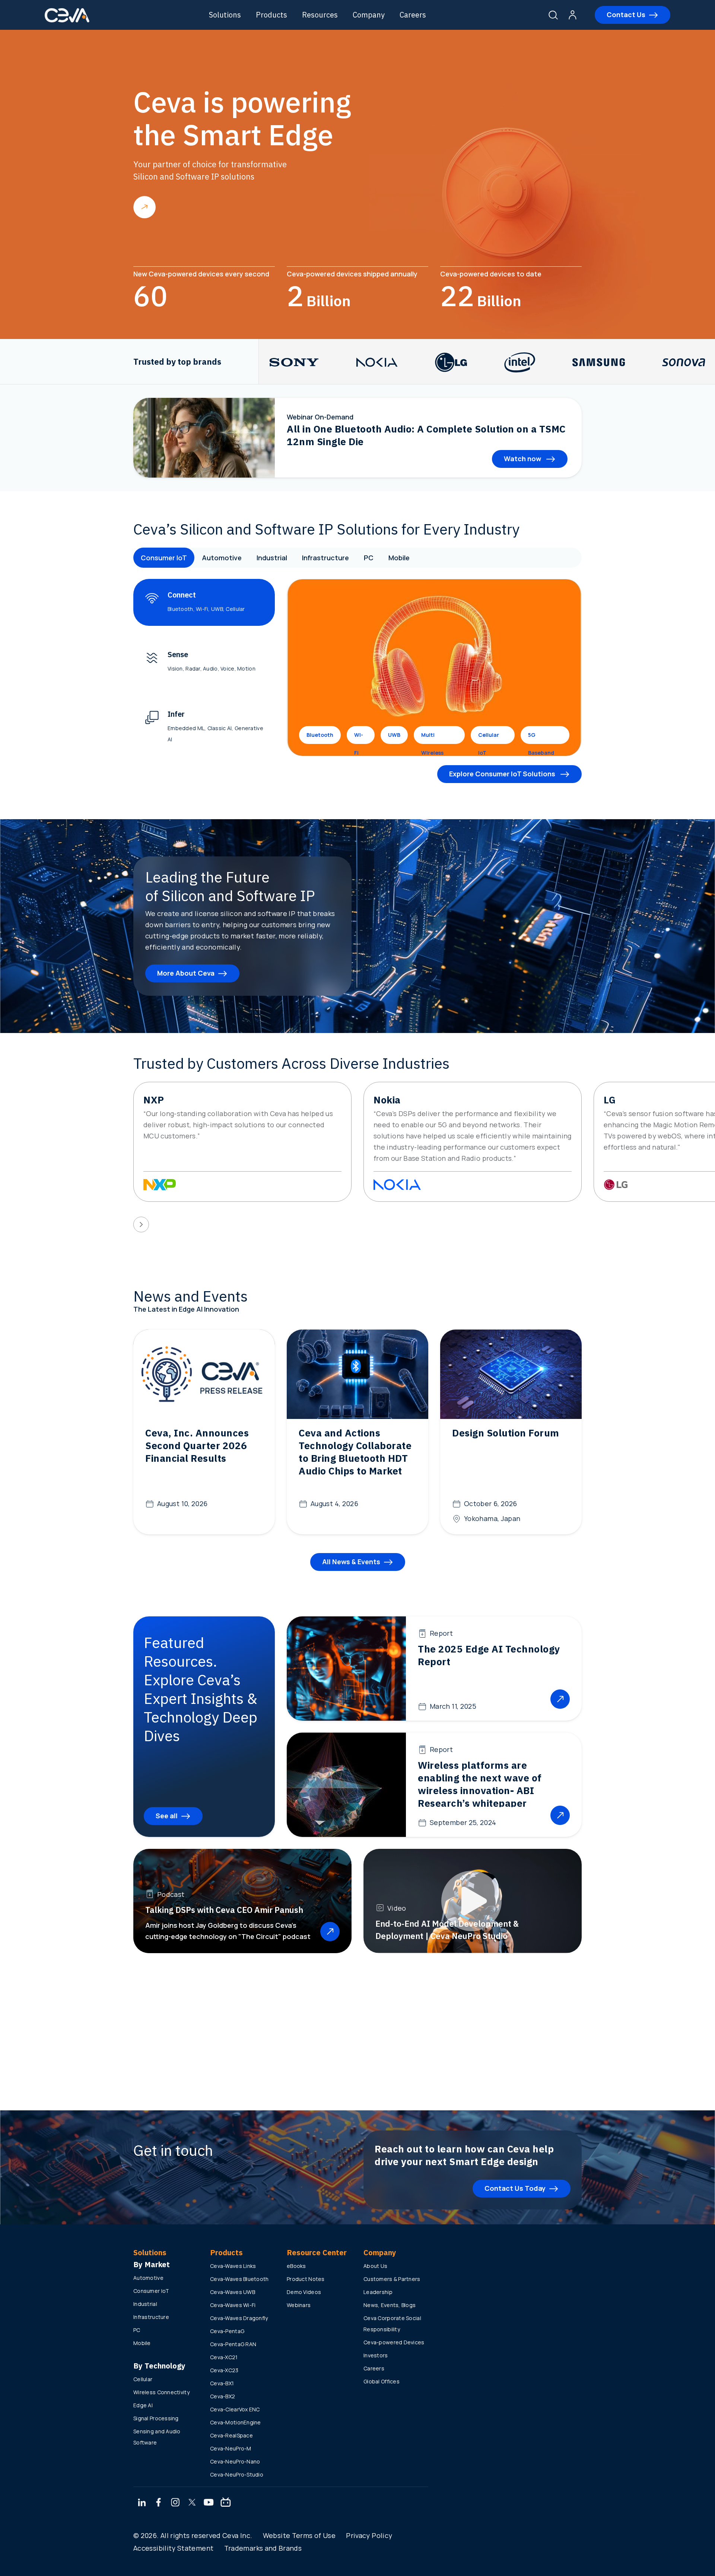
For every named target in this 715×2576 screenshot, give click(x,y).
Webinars (299, 2305)
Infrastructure (325, 558)
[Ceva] (67, 21)
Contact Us (626, 15)
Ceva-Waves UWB (233, 2292)
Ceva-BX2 (223, 2396)
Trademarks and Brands (263, 2548)
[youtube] (209, 2503)
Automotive (222, 558)
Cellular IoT (489, 738)
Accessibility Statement (173, 2548)
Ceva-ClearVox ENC (235, 2409)
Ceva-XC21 (224, 2357)
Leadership (378, 2292)
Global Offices (382, 2381)
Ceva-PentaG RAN (233, 2344)
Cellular (143, 2379)
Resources (320, 15)
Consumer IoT (164, 558)
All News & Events (351, 1562)
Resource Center (317, 2252)
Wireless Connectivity (161, 2392)
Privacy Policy (369, 2535)
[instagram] (175, 2503)
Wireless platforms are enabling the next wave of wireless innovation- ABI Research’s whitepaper (480, 1784)
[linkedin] (142, 2503)
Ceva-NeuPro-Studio (237, 2474)
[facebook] (159, 2503)
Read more (144, 207)
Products (271, 15)
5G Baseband (541, 738)
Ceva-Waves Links (233, 2266)
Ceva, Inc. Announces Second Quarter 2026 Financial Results (197, 1445)
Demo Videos (304, 2292)
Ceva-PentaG (227, 2331)
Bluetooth (320, 735)
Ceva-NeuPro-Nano (235, 2461)
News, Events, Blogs (390, 2305)
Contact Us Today (515, 2188)
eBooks (296, 2266)
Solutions (225, 15)
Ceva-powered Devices (394, 2342)
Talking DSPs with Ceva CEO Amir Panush (224, 1910)
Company (369, 15)
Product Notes (306, 2279)
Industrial (272, 558)
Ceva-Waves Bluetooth (239, 2279)
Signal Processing (156, 2418)
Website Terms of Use (299, 2535)
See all (167, 1816)
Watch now (523, 459)
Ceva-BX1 (222, 2383)
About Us (375, 2266)
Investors (376, 2355)
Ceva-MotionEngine (236, 2422)
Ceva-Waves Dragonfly (239, 2318)
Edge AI (143, 2405)
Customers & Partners (392, 2279)
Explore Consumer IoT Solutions (503, 774)
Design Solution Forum (506, 1433)
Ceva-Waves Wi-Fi (233, 2305)
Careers (413, 15)
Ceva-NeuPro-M (231, 2448)
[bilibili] (226, 2503)
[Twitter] (192, 2503)
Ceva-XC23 (224, 2370)
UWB (394, 735)
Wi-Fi (359, 738)
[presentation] (141, 1224)
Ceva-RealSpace (231, 2435)
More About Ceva (186, 973)
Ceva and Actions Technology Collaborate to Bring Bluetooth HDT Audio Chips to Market (355, 1452)
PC (369, 558)
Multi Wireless (432, 738)
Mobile (399, 558)
